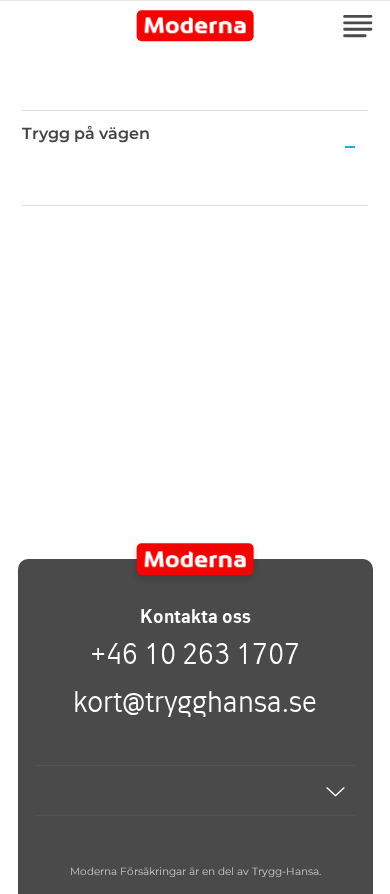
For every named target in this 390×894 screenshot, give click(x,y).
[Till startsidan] (195, 559)
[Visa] (195, 790)
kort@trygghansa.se (195, 701)
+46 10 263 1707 (195, 653)
